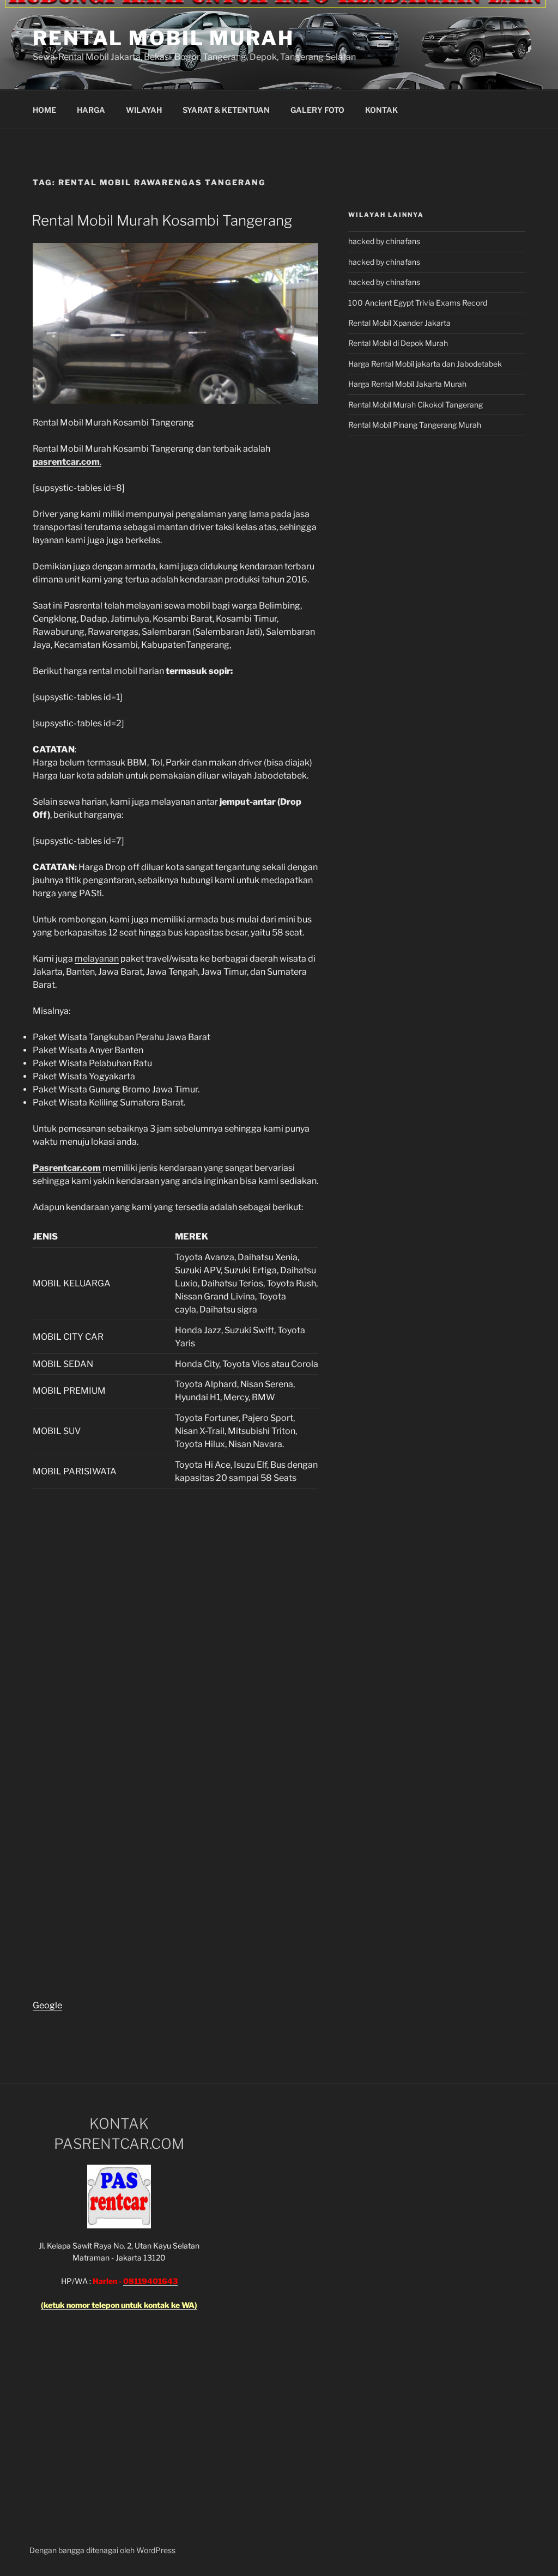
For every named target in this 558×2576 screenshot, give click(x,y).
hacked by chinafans (384, 241)
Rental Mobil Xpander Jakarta (399, 323)
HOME (44, 110)
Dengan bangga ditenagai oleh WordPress (102, 2550)
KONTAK (381, 110)
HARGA (91, 110)
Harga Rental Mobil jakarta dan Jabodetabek (426, 364)
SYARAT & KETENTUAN (226, 110)
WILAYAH (144, 110)
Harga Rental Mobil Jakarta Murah (407, 384)
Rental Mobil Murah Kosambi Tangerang (162, 220)
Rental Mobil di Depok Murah (398, 343)
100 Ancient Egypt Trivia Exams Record (418, 303)
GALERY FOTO (317, 110)
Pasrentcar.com (67, 1168)
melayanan (97, 959)
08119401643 (150, 2281)
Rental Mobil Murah (163, 38)
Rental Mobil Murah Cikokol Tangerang (416, 405)
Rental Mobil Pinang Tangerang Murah (415, 425)
